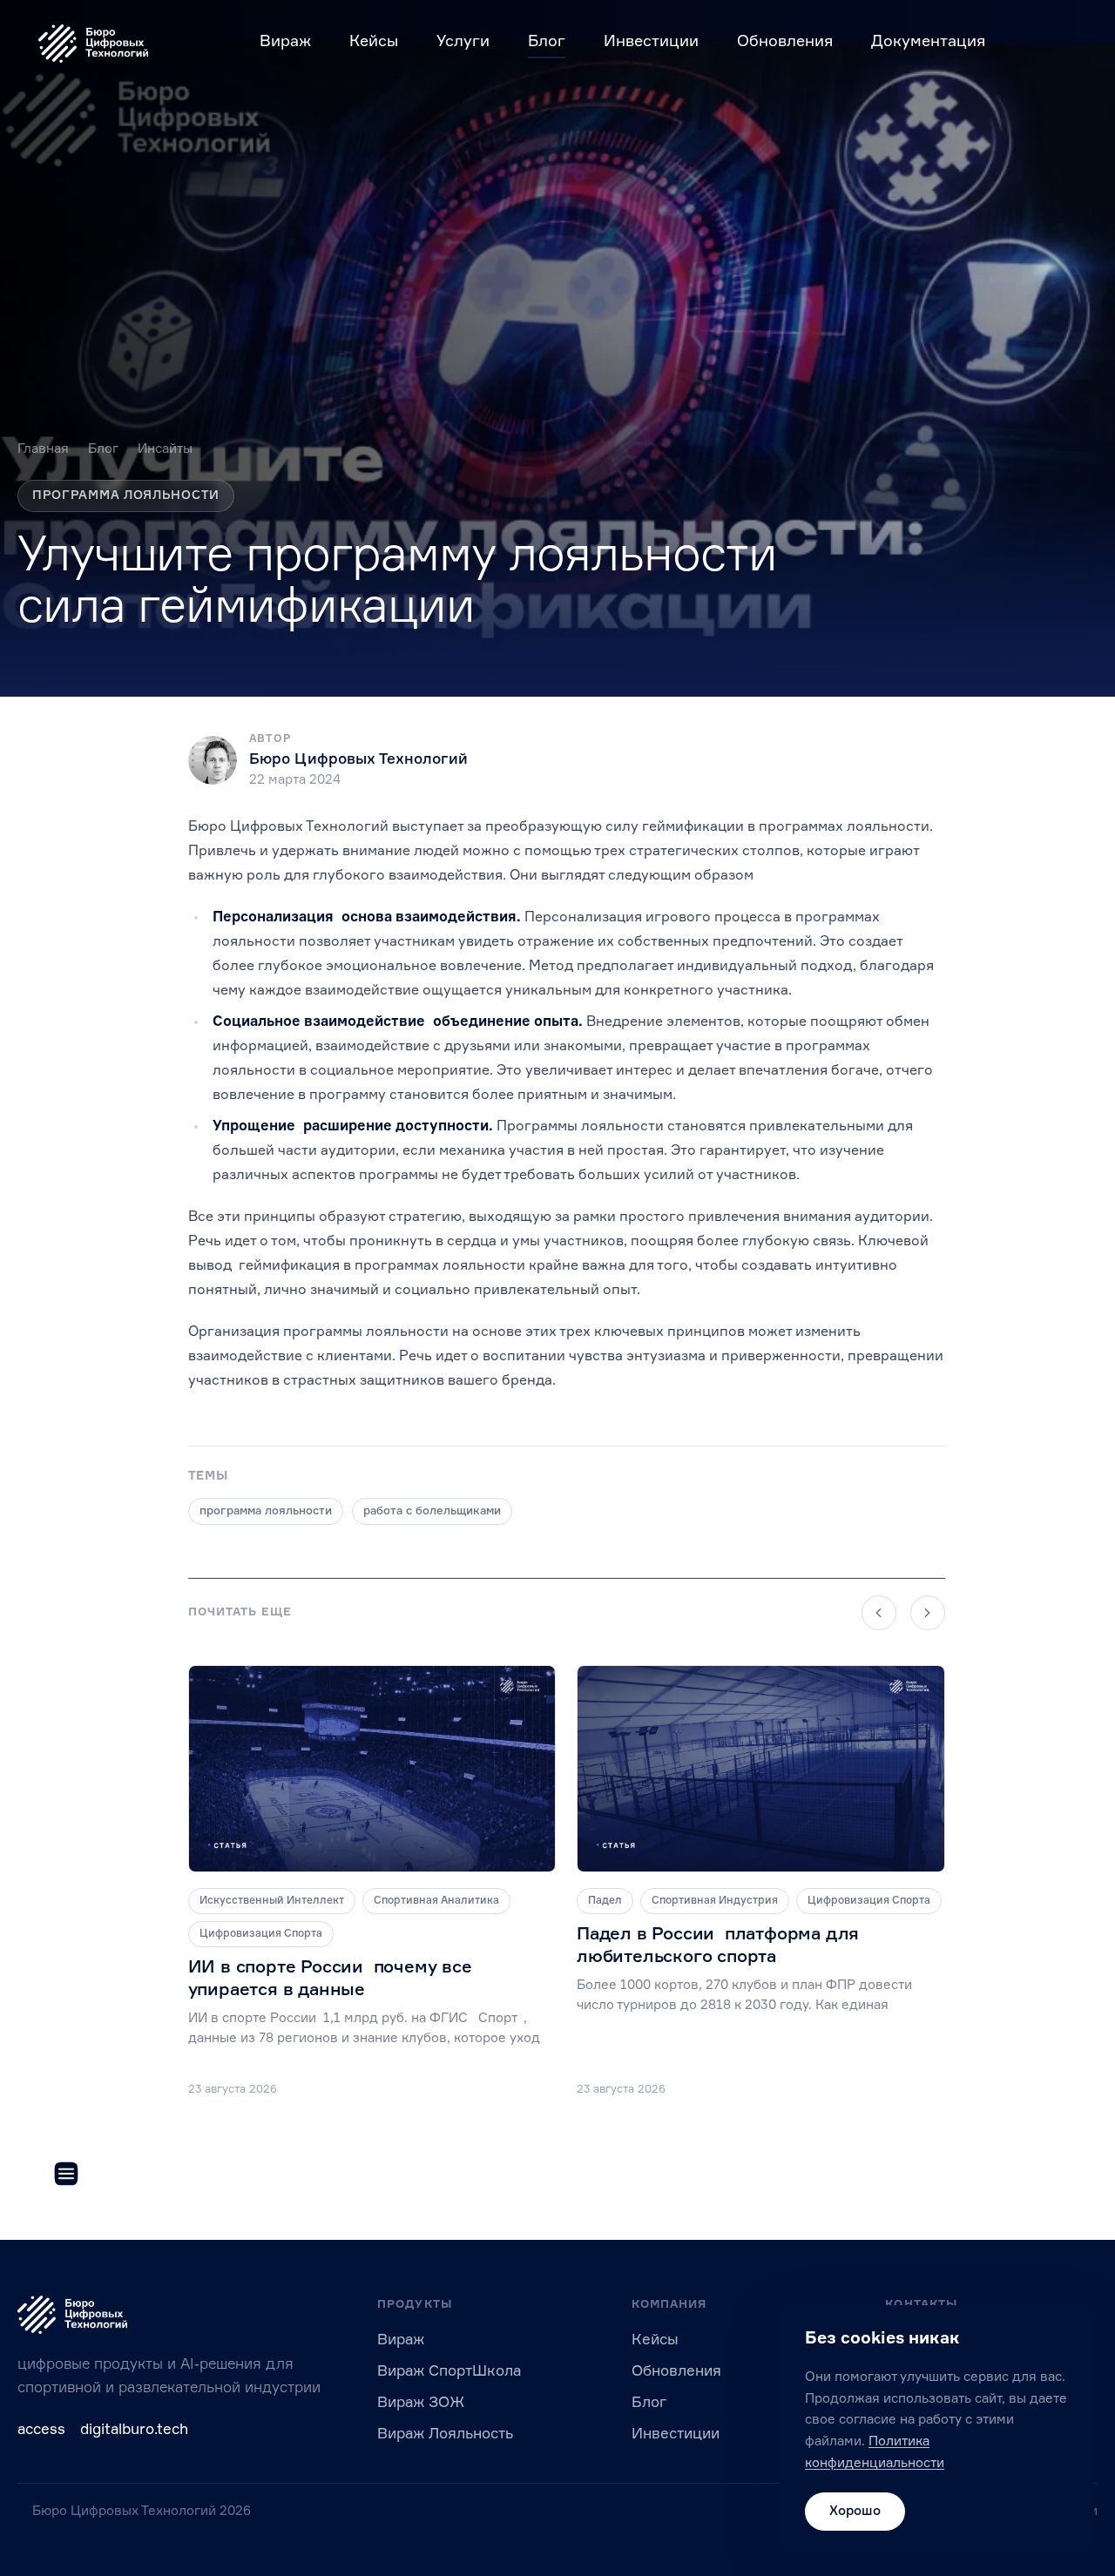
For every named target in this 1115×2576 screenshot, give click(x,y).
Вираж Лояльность (445, 2434)
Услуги (463, 42)
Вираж (285, 42)
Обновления (785, 42)
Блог (547, 42)
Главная (43, 449)
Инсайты (165, 449)
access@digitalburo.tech (103, 2430)
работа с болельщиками (432, 1511)
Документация (928, 42)
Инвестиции (651, 42)
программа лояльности (266, 1511)
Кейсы (374, 42)
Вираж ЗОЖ (421, 2403)
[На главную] (93, 44)
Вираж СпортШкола (449, 2372)
